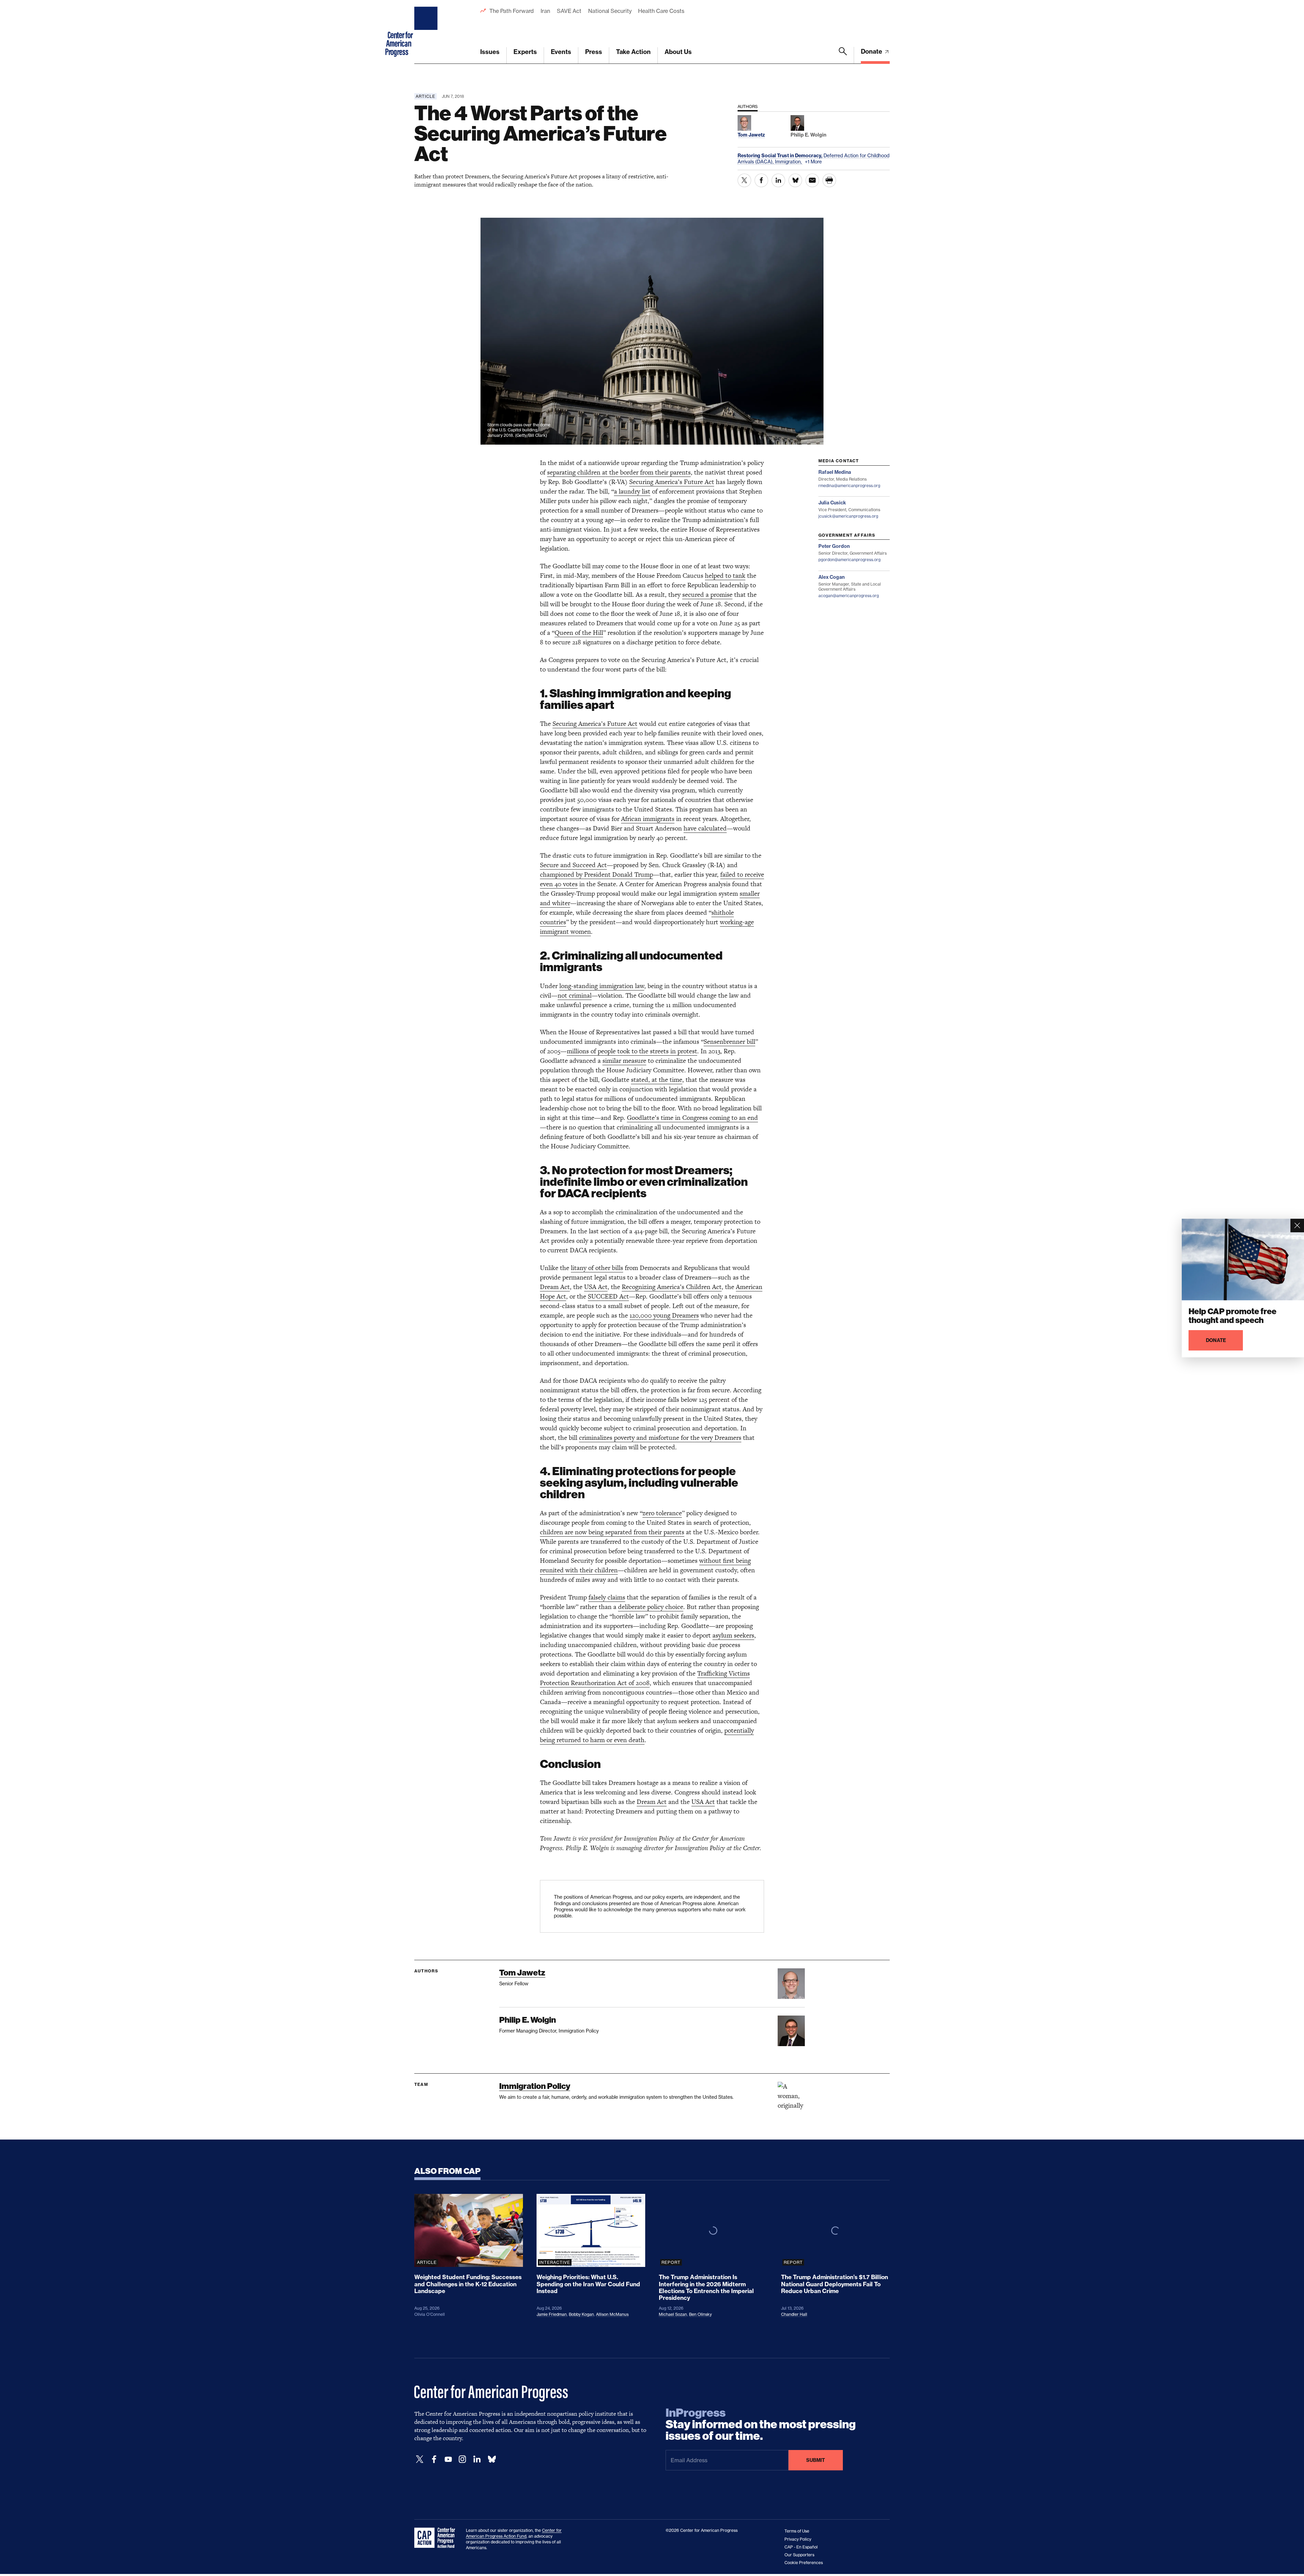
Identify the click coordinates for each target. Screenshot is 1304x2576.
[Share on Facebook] (761, 180)
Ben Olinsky (700, 2314)
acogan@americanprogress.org (849, 596)
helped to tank (725, 576)
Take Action (633, 52)
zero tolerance (662, 1513)
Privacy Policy (798, 2539)
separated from (627, 1532)
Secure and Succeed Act (573, 865)
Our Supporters (799, 2555)
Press (594, 52)
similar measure (624, 1061)
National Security (610, 11)
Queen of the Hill (579, 633)
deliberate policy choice (651, 1607)
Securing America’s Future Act (672, 482)
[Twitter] (420, 2459)
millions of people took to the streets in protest (632, 1051)
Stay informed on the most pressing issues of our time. (761, 2425)
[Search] (843, 55)
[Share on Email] (812, 180)
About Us (678, 52)
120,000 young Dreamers (664, 1315)
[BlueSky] (492, 2459)
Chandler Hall (794, 2314)
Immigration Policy (535, 2086)
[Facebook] (434, 2459)
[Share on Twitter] (744, 180)
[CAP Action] (437, 2538)
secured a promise (707, 595)
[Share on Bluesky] (795, 180)
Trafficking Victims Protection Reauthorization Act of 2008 (645, 1678)
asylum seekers (733, 1635)
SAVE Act (569, 11)
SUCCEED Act (608, 1296)
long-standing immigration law (602, 986)
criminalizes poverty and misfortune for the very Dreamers (660, 1438)
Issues (490, 52)
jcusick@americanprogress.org (848, 516)
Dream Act (555, 1287)
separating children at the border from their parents (619, 472)
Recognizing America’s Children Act (672, 1287)
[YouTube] (448, 2459)
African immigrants (648, 819)
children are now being (573, 1532)
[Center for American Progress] (427, 32)
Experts (525, 52)
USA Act (596, 1287)
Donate (872, 51)
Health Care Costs (661, 11)
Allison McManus (612, 2314)
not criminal (575, 995)
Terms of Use (797, 2531)
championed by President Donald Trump (596, 874)
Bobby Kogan (581, 2314)
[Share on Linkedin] (778, 180)
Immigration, (789, 162)
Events (561, 52)
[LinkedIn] (477, 2459)
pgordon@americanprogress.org (849, 560)
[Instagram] (463, 2459)
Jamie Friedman (552, 2314)
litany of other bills (597, 1268)
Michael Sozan (673, 2314)
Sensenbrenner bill (729, 1042)
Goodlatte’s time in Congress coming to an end (692, 1118)
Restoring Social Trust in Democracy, (781, 156)
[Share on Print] (829, 180)
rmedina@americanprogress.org (849, 486)
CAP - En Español (801, 2547)
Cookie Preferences (804, 2563)
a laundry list (632, 491)
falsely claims (607, 1597)
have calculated (705, 828)
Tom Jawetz (522, 1973)
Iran (545, 11)
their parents (666, 1532)
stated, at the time (657, 1080)
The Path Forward (512, 11)
